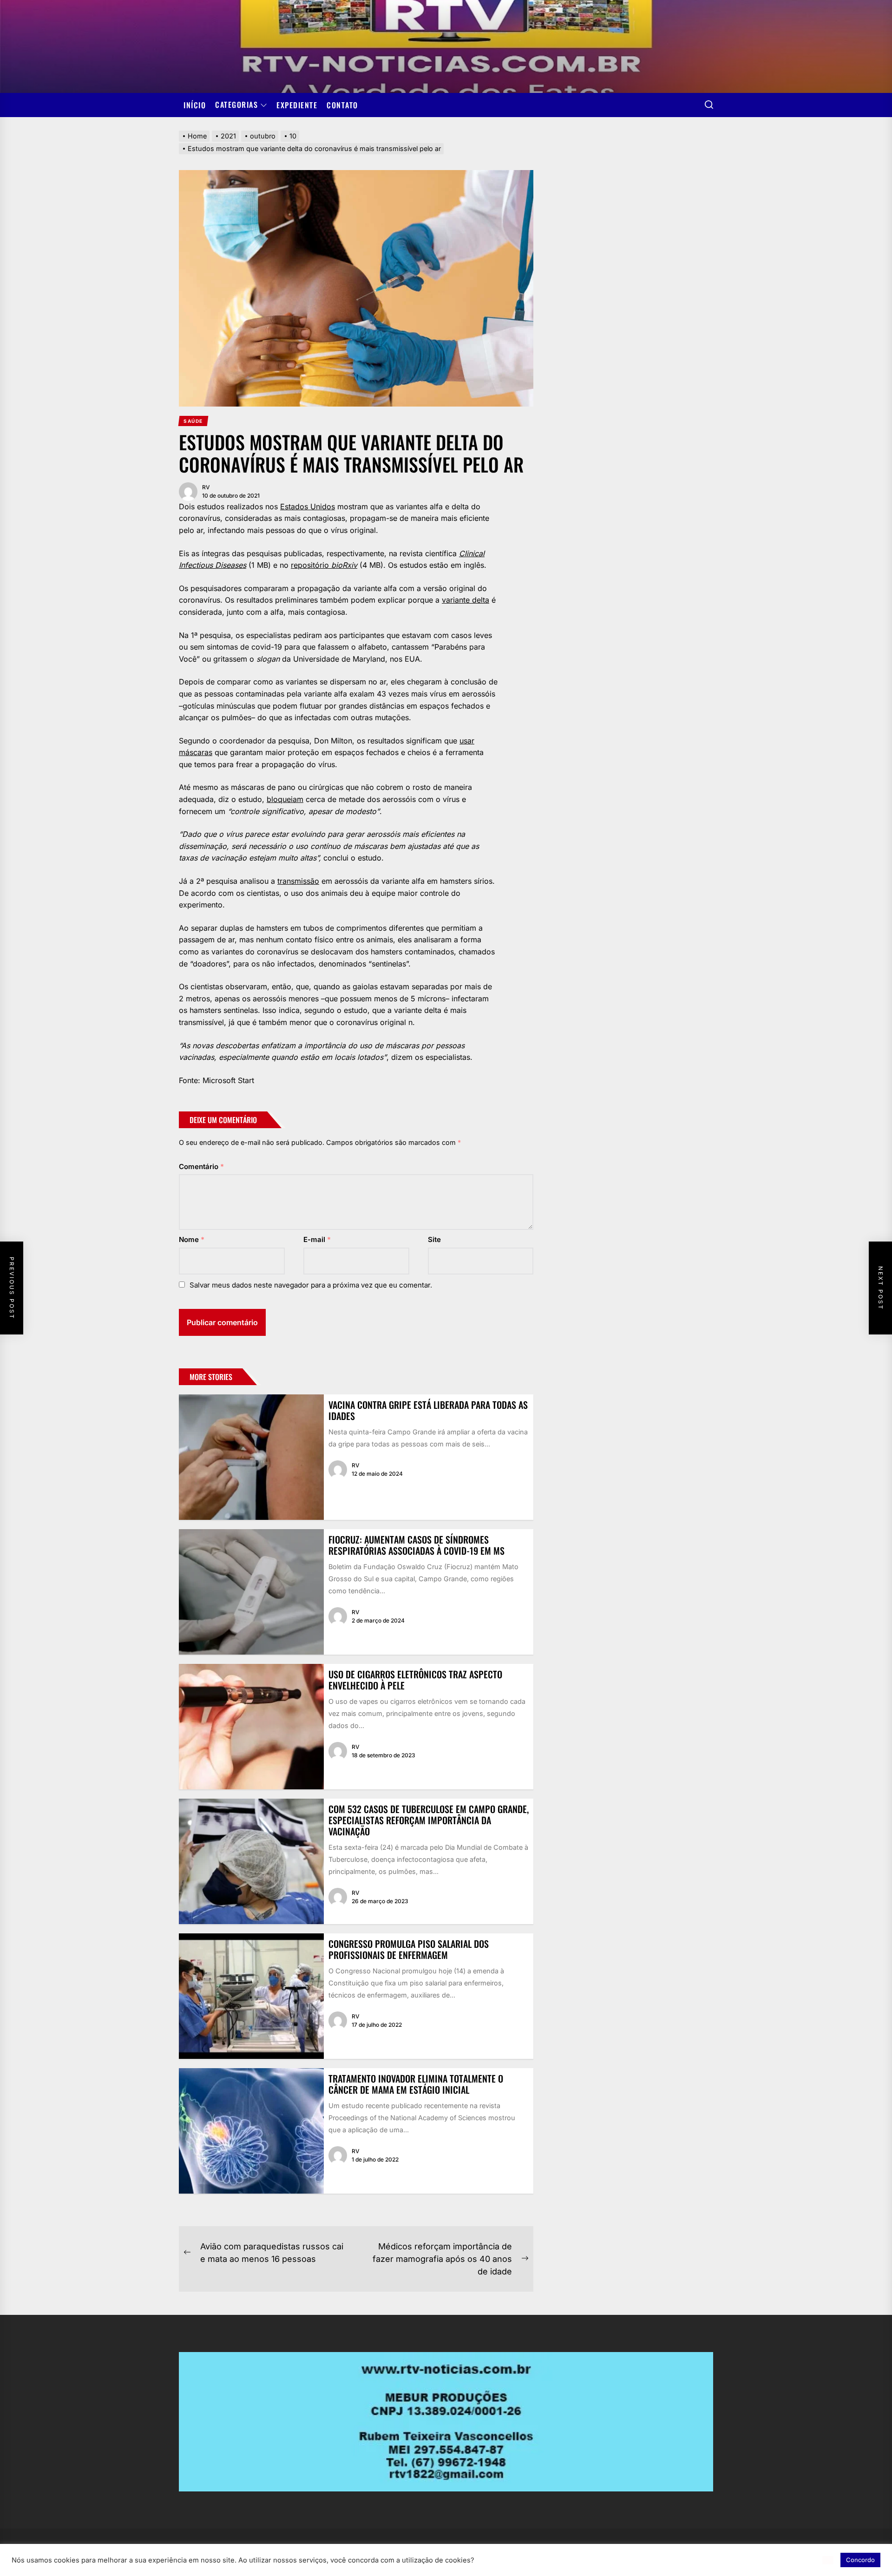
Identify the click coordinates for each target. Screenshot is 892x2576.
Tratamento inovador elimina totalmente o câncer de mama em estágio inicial (416, 2084)
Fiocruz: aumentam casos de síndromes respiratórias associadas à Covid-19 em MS (416, 1545)
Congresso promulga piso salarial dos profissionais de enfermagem (409, 1949)
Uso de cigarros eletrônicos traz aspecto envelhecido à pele (415, 1680)
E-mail (317, 1239)
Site (434, 1239)
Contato (342, 105)
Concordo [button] (860, 2560)
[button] (828, 2560)
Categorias (236, 105)
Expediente (297, 105)
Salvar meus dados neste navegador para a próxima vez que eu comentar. (311, 1285)
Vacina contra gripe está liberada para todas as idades (428, 1410)
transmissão (298, 881)
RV (206, 487)
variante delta (466, 600)
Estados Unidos (308, 506)
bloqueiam (285, 799)
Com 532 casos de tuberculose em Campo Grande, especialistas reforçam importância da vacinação (429, 1820)
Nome (192, 1239)
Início (195, 105)
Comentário (201, 1166)
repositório (324, 565)
